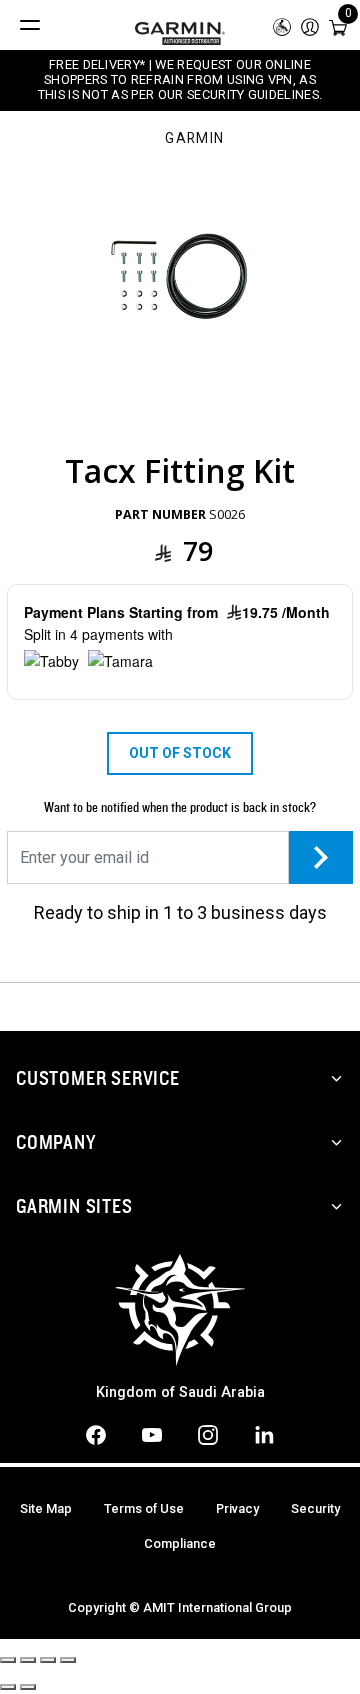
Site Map (46, 1508)
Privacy (237, 1508)
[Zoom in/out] (68, 1660)
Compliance (180, 1543)
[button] (310, 25)
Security (315, 1508)
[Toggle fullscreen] (48, 1660)
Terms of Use (144, 1508)
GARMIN (194, 139)
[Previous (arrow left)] (8, 1687)
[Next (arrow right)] (28, 1687)
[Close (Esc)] (8, 1660)
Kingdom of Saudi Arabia (180, 1392)
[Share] (28, 1660)
